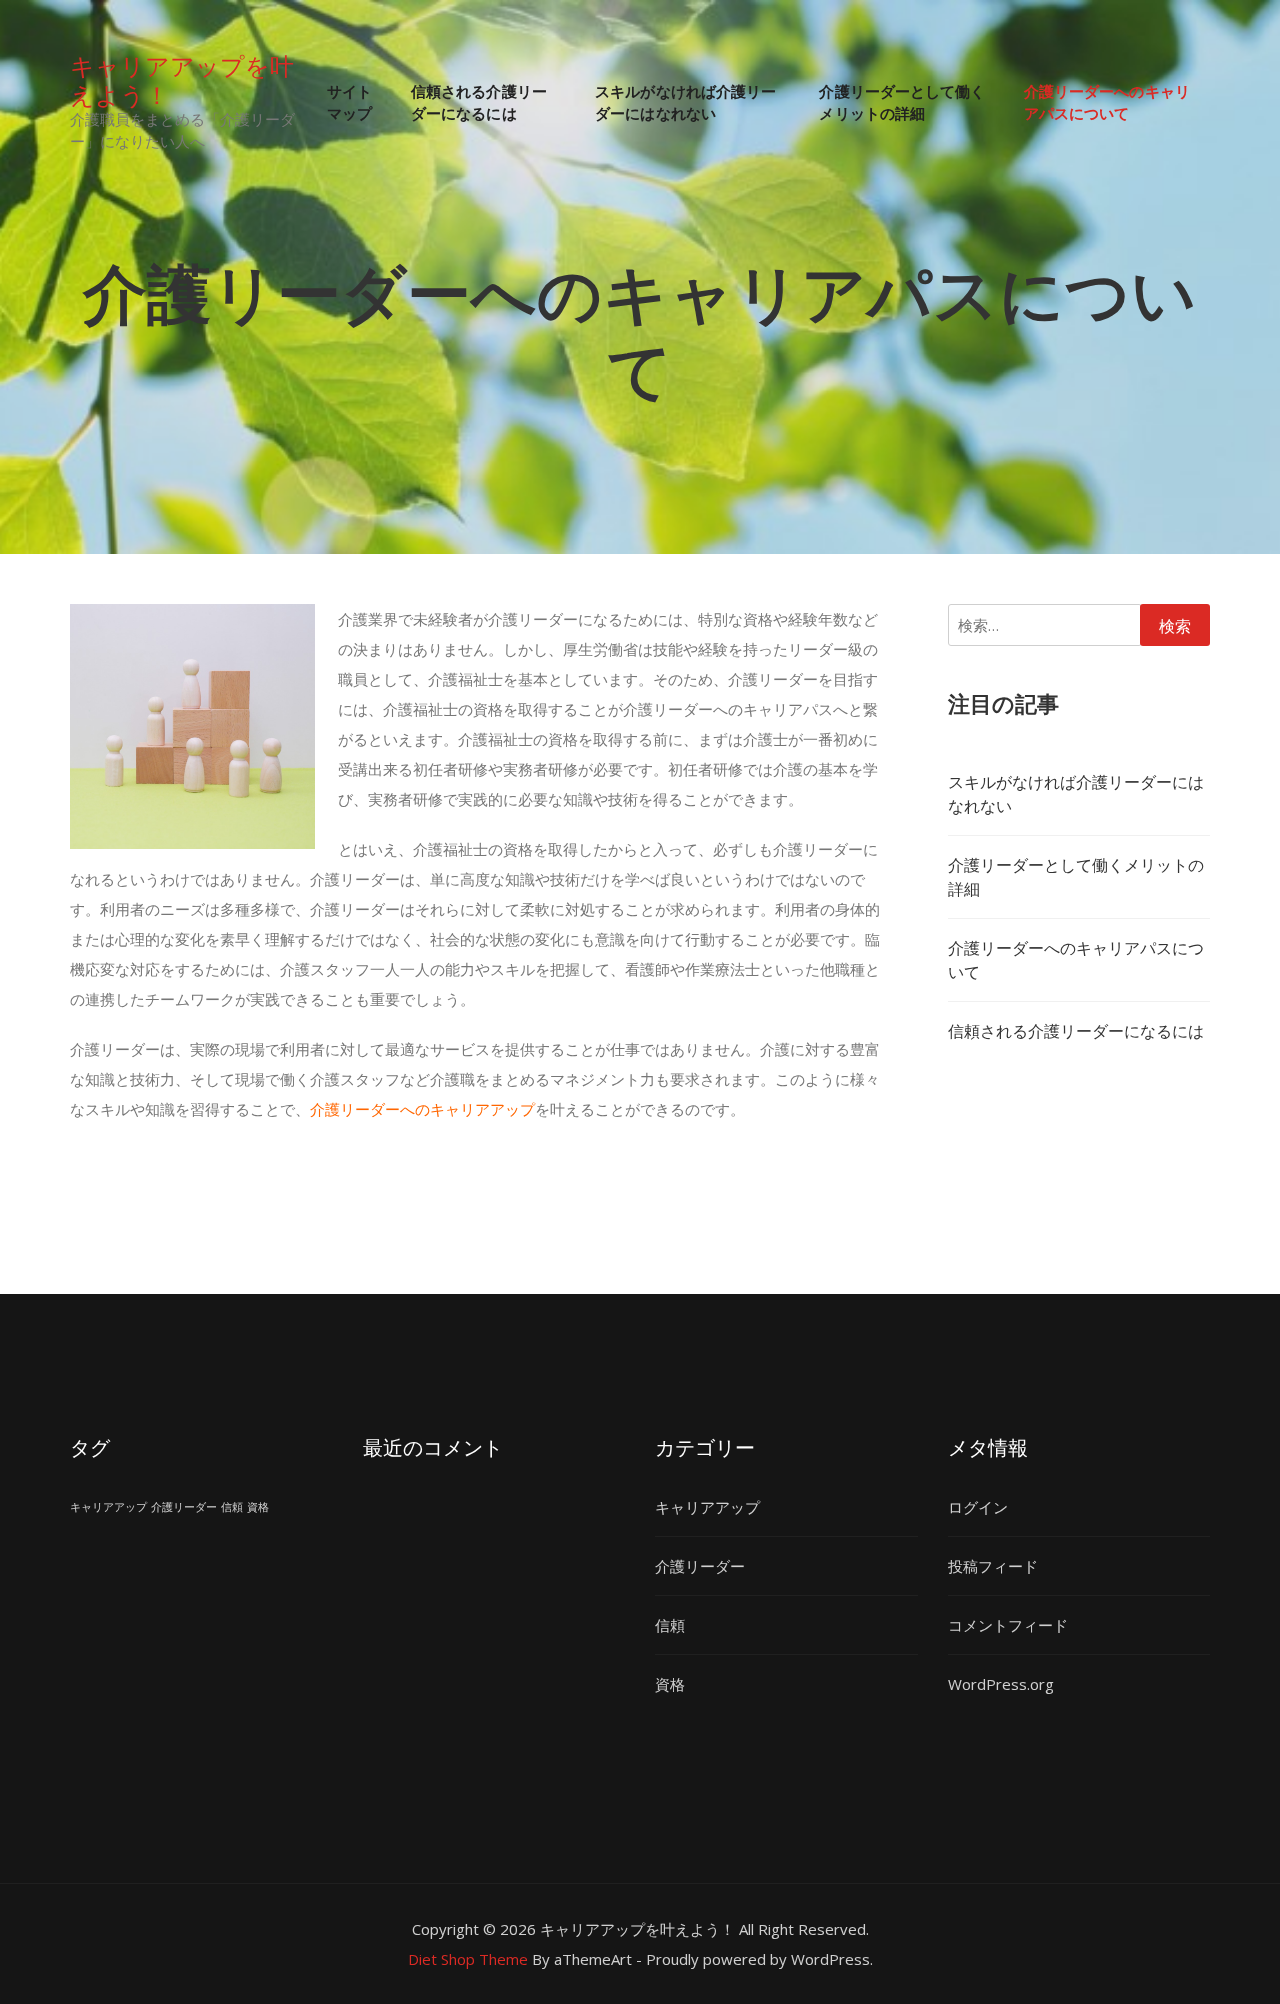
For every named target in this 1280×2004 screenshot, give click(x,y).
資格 (258, 1507)
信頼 (232, 1507)
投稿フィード (993, 1566)
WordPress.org (1001, 1684)
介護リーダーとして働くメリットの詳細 (902, 101)
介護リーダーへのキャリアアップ (422, 1109)
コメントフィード (1008, 1625)
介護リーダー (184, 1507)
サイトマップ (349, 101)
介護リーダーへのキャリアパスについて (1107, 101)
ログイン (978, 1507)
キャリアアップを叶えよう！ (182, 79)
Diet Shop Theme (468, 1959)
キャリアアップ (108, 1507)
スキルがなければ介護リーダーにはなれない (685, 101)
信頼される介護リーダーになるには (479, 101)
